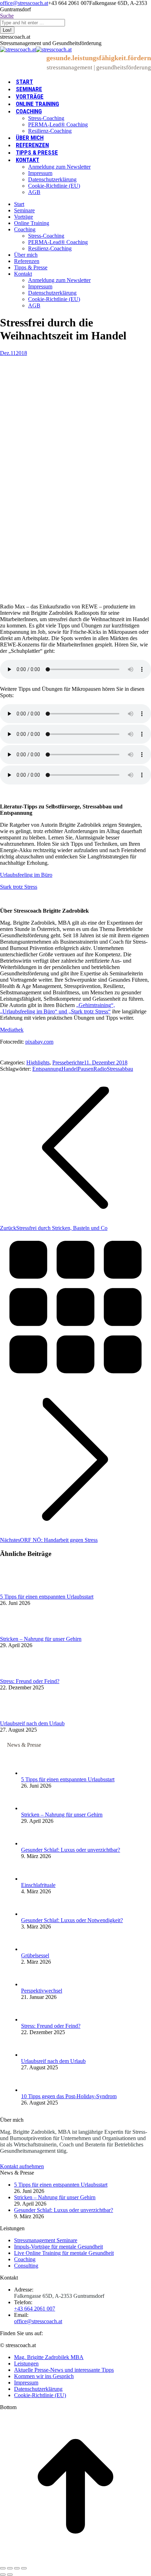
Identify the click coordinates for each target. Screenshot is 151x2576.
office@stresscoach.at (24, 3)
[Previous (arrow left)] (3, 2575)
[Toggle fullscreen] (17, 2568)
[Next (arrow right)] (10, 2575)
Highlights (38, 1062)
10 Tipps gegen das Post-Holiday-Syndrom (69, 2096)
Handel (70, 1069)
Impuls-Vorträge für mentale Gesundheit (58, 2247)
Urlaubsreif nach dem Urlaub (32, 1723)
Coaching (25, 2259)
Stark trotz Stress (19, 887)
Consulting (26, 2266)
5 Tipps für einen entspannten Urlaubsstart (47, 1597)
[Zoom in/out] (24, 2568)
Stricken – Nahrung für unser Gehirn (41, 1639)
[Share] (10, 2568)
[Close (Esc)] (3, 2568)
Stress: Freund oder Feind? (30, 1681)
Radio (100, 1069)
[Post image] (19, 1590)
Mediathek (12, 1030)
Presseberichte (68, 1062)
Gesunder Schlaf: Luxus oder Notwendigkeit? (72, 1920)
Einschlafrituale (38, 1885)
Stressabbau (120, 1069)
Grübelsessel (35, 1955)
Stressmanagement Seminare (46, 2240)
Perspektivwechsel (42, 1991)
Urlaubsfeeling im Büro (26, 875)
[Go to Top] (75, 2560)
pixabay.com (39, 1042)
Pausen (86, 1069)
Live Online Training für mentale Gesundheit (64, 2253)
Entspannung (47, 1069)
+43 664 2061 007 (35, 2309)
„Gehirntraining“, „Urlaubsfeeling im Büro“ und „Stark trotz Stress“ (57, 1008)
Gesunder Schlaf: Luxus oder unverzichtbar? (71, 1850)
